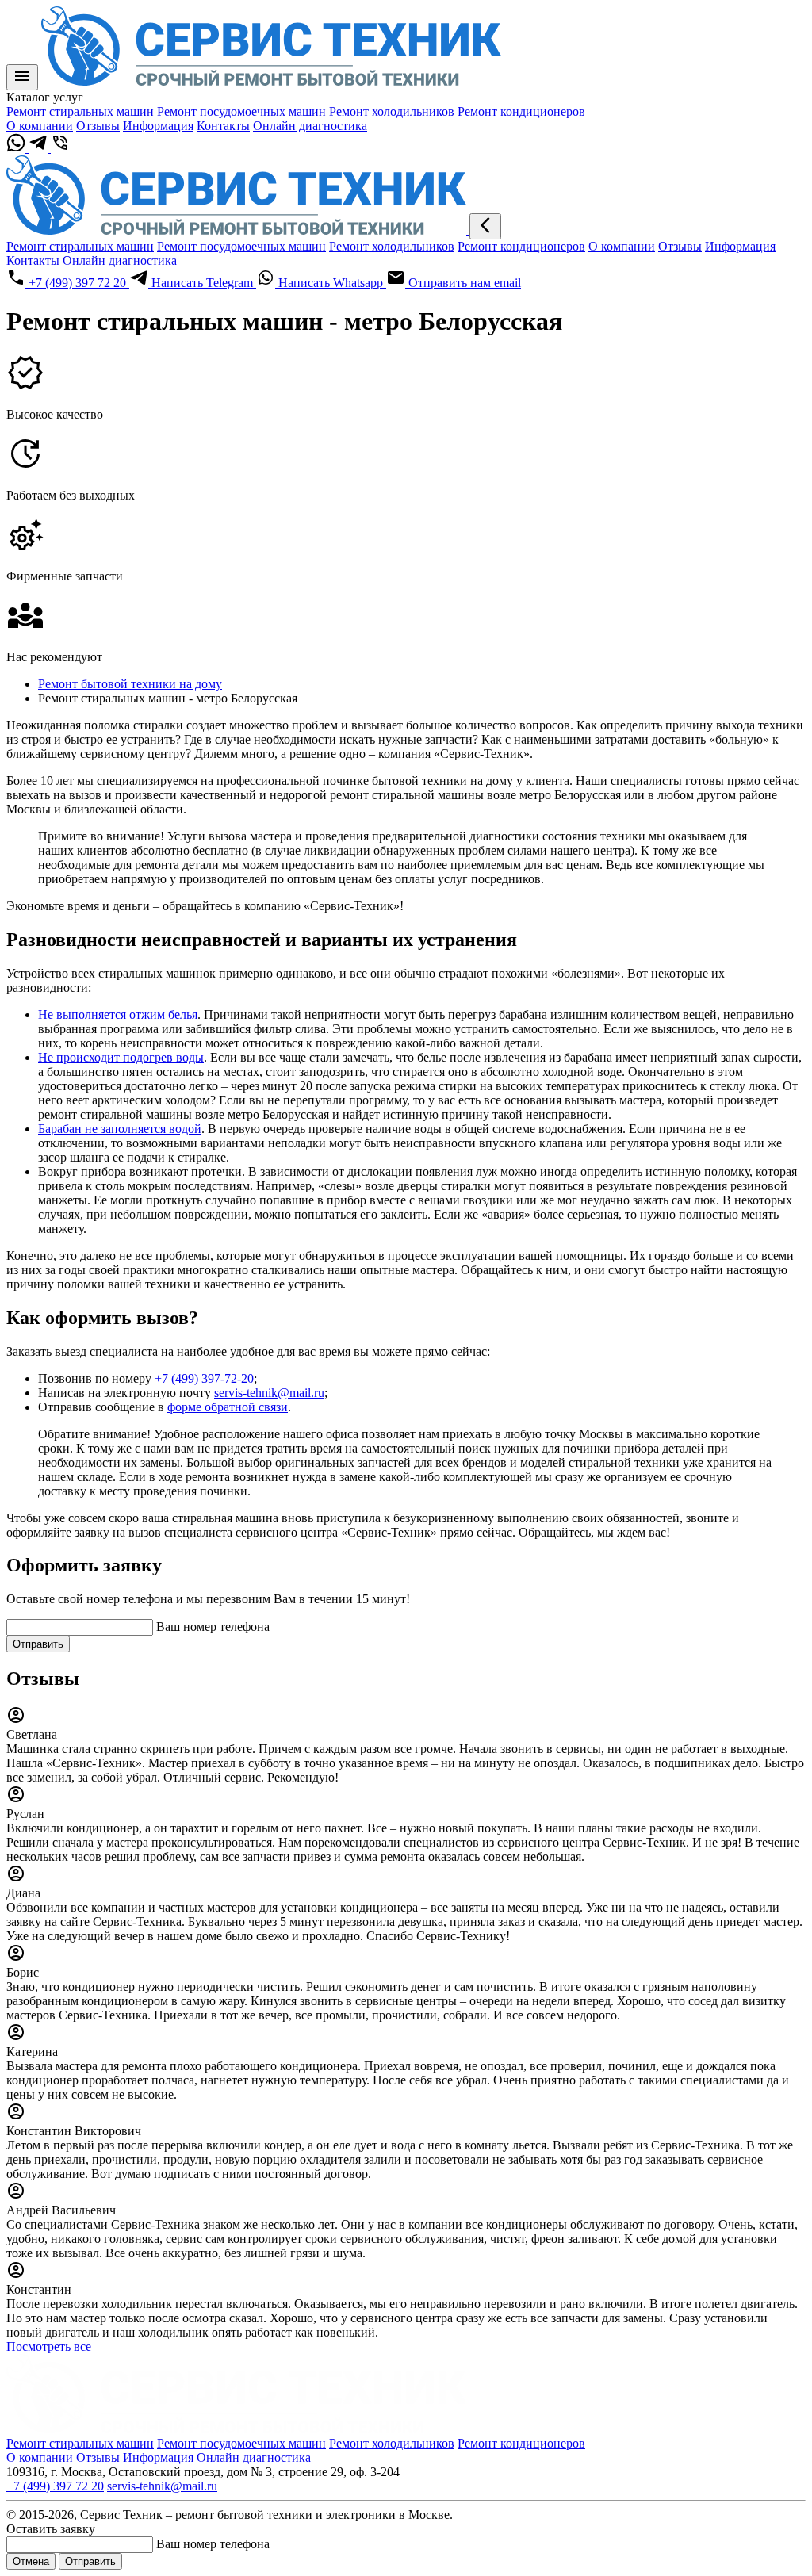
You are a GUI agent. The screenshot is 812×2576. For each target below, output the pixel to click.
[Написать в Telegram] (40, 148)
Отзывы (98, 126)
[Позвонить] (60, 148)
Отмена (31, 2561)
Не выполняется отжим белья (118, 1014)
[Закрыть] (485, 226)
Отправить (38, 1644)
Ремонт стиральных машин (80, 111)
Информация (158, 126)
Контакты (223, 126)
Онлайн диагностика (310, 126)
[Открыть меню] (22, 77)
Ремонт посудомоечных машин (241, 111)
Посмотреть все (49, 2346)
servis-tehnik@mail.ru (269, 1393)
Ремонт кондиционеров (521, 111)
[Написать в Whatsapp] (17, 148)
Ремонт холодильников (392, 111)
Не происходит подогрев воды (121, 1057)
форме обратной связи (228, 1407)
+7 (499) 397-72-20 (204, 1378)
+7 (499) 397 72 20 (55, 2486)
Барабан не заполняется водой (120, 1129)
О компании (40, 126)
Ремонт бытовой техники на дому (130, 684)
